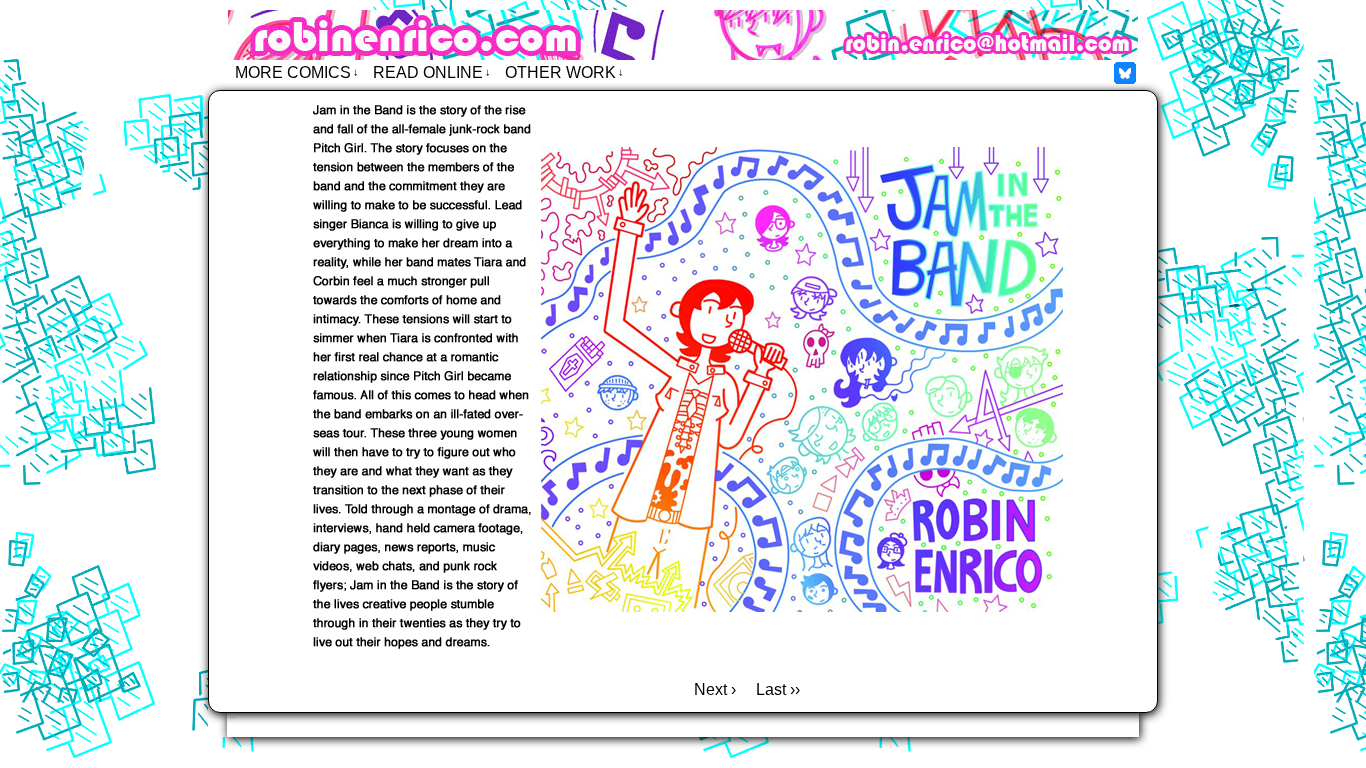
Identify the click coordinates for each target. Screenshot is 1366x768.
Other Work (564, 72)
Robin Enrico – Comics (683, 35)
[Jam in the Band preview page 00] (683, 661)
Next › (715, 689)
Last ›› (778, 689)
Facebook (1125, 72)
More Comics (297, 72)
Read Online (432, 72)
